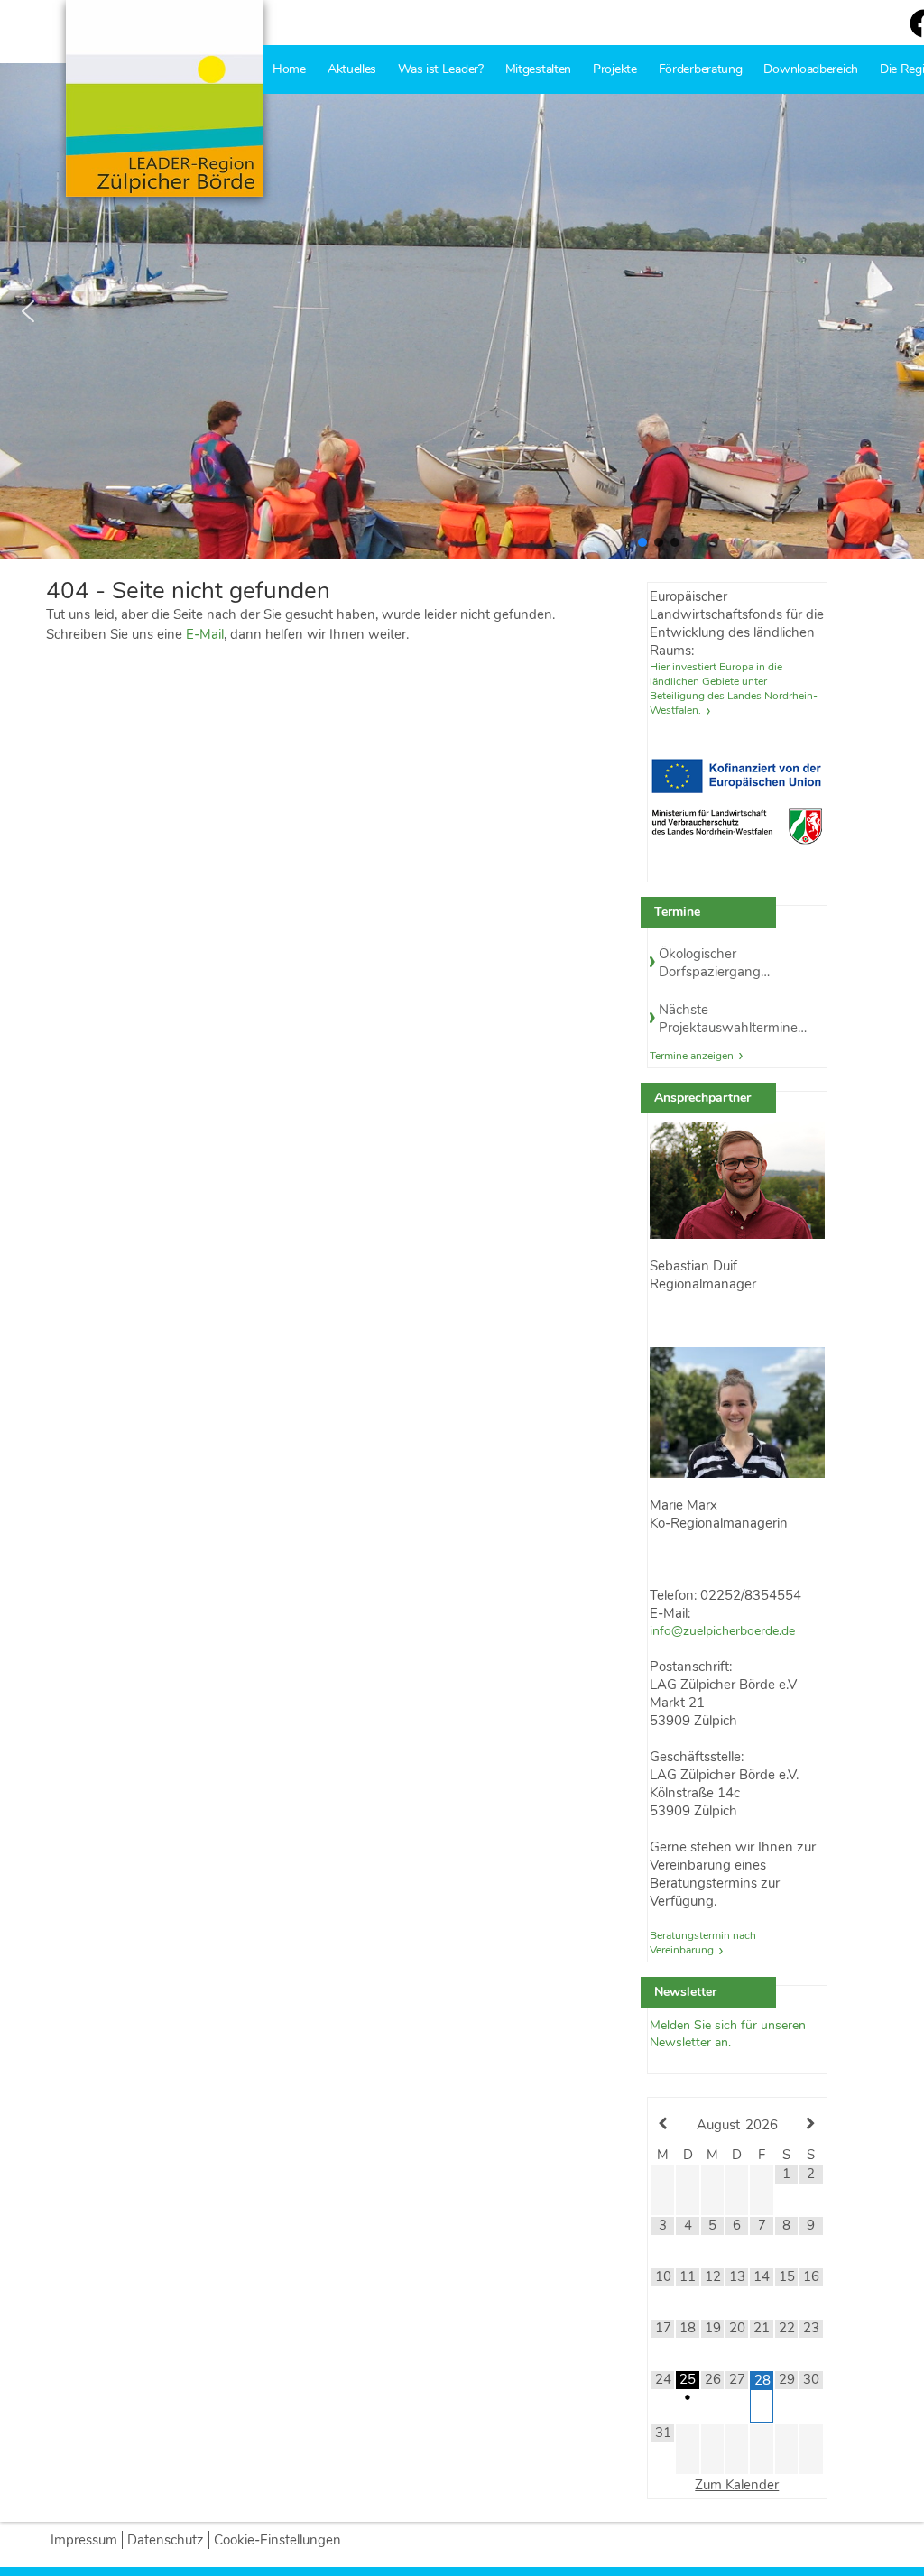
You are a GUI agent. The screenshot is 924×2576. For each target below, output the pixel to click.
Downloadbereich (811, 69)
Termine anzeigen (692, 1056)
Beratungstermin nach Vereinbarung (703, 1943)
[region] (462, 311)
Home (289, 69)
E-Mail (205, 634)
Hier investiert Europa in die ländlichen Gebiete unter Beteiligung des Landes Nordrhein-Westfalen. (734, 688)
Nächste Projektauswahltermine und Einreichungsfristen (730, 1019)
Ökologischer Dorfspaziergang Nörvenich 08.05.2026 (726, 963)
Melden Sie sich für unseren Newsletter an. (728, 2034)
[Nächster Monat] (811, 2124)
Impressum (84, 2540)
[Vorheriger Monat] (663, 2124)
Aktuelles (352, 69)
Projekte (615, 69)
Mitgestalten (538, 69)
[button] (28, 311)
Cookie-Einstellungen (277, 2540)
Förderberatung (701, 69)
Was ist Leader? (441, 69)
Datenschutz (166, 2540)
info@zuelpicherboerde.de (722, 1631)
